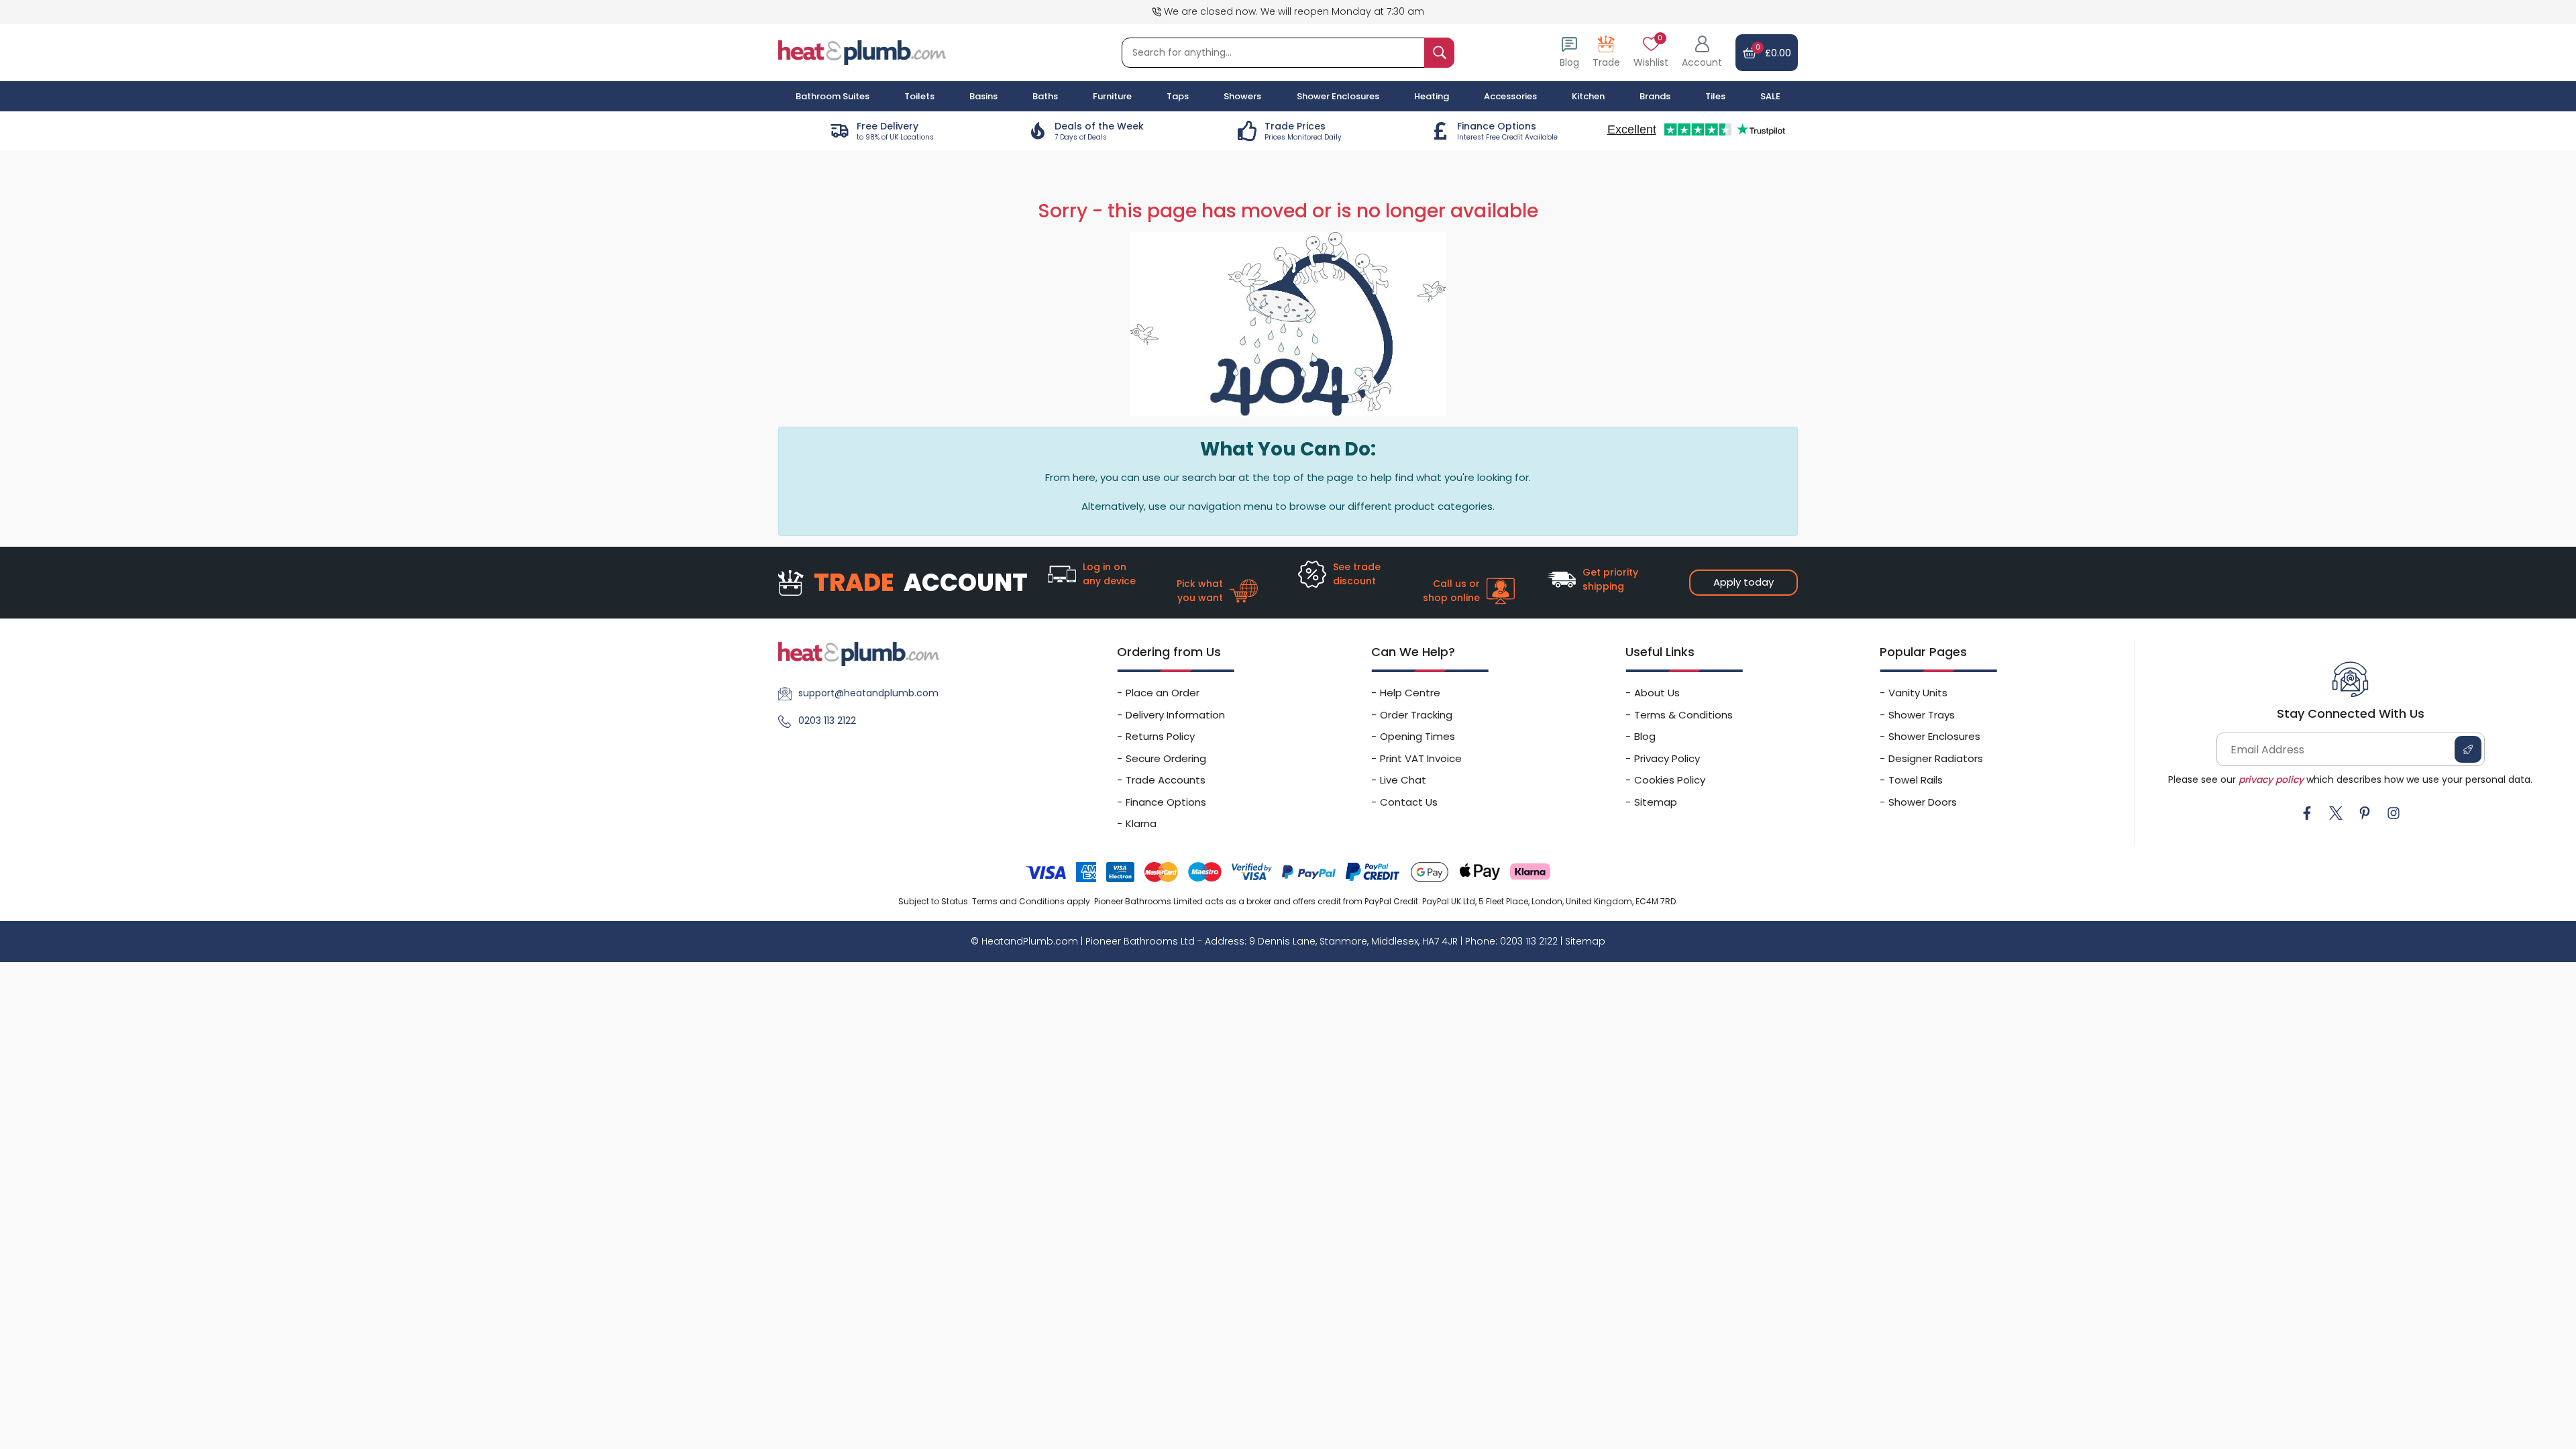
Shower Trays (1922, 715)
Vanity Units (1918, 693)
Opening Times (1417, 736)
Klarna (1141, 823)
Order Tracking (1416, 715)
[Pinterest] (2365, 813)
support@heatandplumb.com (868, 693)
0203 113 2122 (827, 720)
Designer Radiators (1936, 758)
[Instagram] (2394, 813)
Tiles (1715, 96)
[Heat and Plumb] (862, 52)
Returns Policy (1160, 736)
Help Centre (1410, 693)
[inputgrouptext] (1439, 53)
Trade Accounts (1166, 780)
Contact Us (1409, 802)
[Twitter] (2336, 813)
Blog (1645, 736)
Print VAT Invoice (1421, 758)
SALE (1770, 96)
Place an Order (1163, 693)
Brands (1655, 96)
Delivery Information (1175, 715)
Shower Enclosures (1934, 736)
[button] (1702, 53)
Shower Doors (1923, 802)
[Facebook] (2307, 813)
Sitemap (1656, 802)
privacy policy (2271, 780)
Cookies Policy (1670, 780)
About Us (1657, 693)
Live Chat (1403, 780)
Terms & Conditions (1683, 715)
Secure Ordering (1166, 758)
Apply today (1743, 582)
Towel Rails (1916, 780)
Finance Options (1166, 802)
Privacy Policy (1667, 758)
